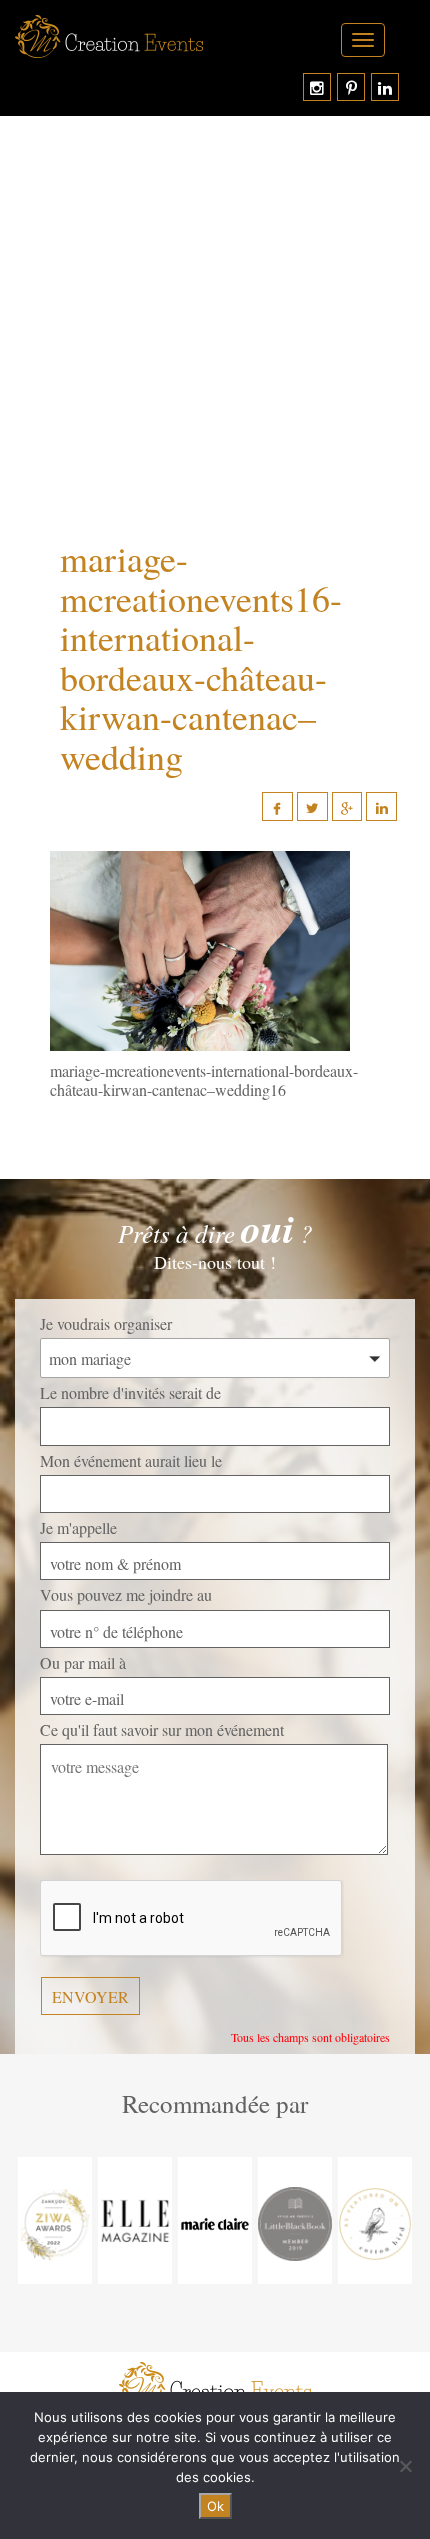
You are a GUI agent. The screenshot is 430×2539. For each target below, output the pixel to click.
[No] (405, 2466)
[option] (55, 2220)
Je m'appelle (78, 1527)
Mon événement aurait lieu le (131, 1460)
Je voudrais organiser (106, 1323)
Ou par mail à (83, 1662)
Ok (215, 2506)
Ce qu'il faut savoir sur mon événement (162, 1729)
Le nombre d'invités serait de (130, 1392)
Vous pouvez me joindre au (126, 1594)
